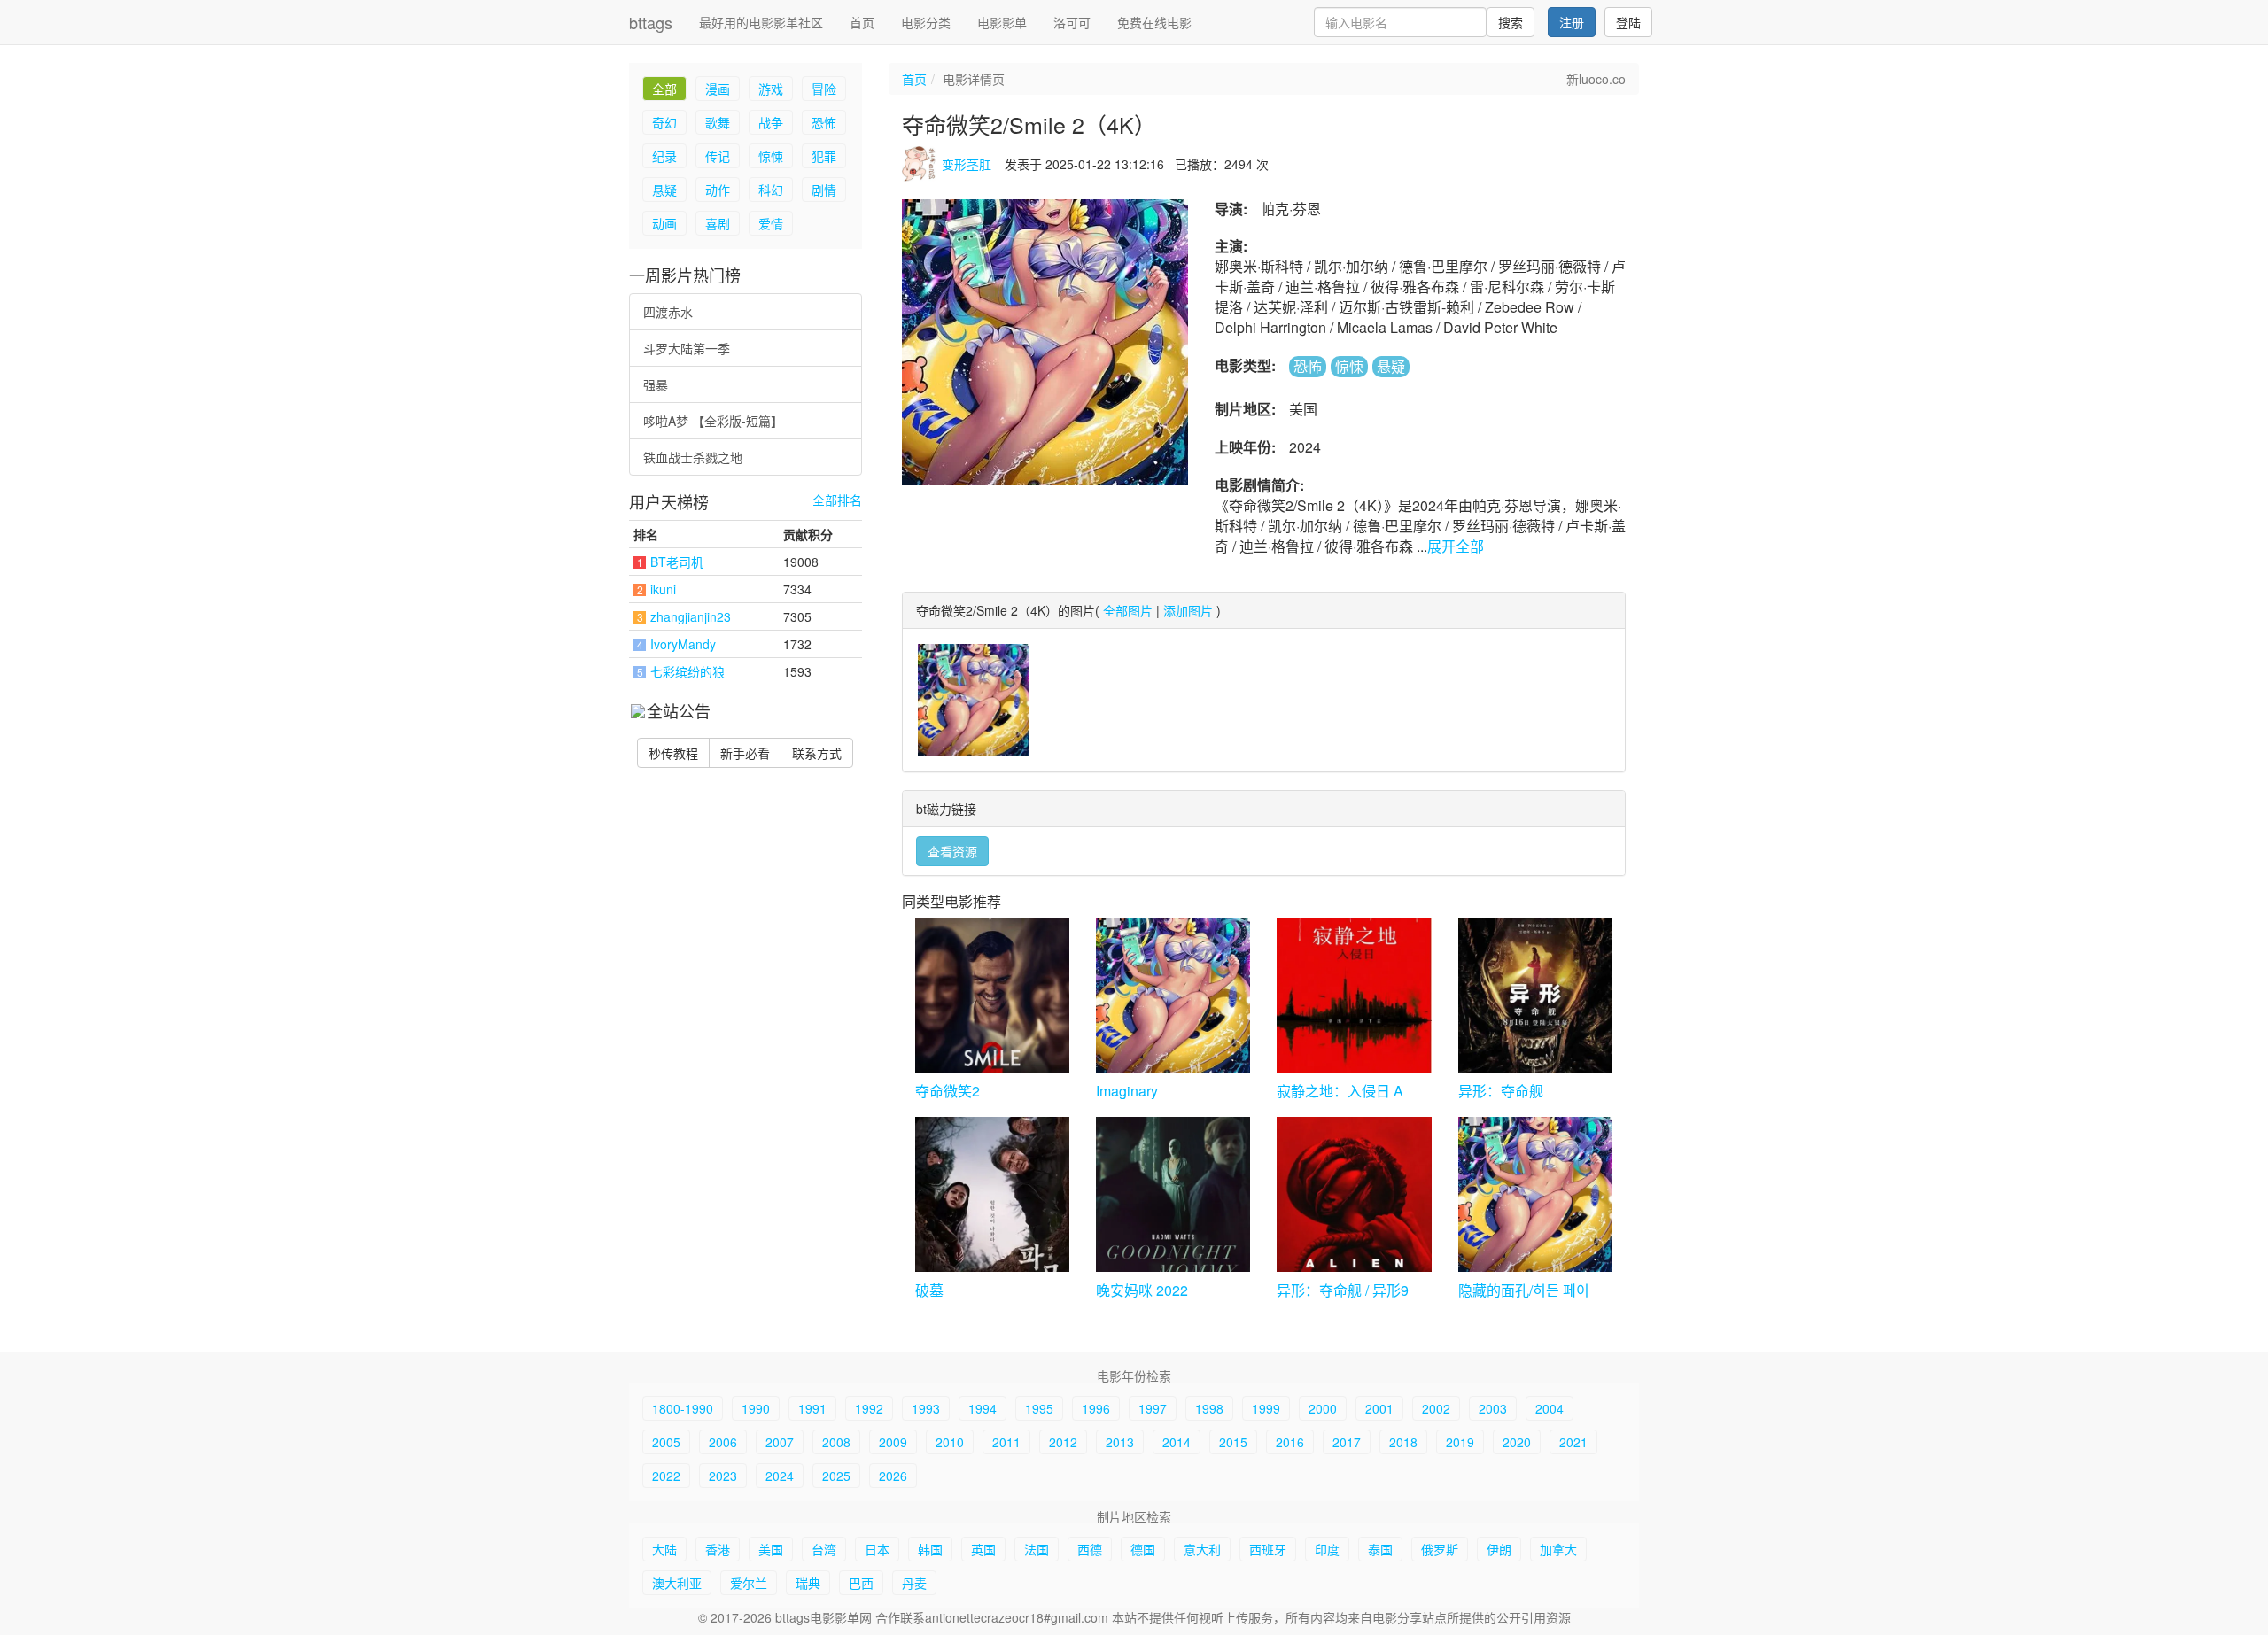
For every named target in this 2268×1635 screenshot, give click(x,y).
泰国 (1380, 1549)
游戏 (771, 89)
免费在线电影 (1154, 22)
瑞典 (808, 1583)
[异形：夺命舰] (1535, 996)
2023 (723, 1476)
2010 (950, 1442)
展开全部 (1456, 546)
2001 (1379, 1408)
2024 (780, 1476)
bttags (651, 22)
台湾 (824, 1549)
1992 (869, 1408)
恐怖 (824, 122)
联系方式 (817, 753)
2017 (1347, 1442)
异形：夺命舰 (1501, 1091)
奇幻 (664, 122)
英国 (983, 1549)
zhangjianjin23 (691, 616)
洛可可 (1072, 22)
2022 (666, 1476)
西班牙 (1268, 1549)
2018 (1403, 1442)
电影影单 (1002, 22)
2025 (836, 1476)
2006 (723, 1442)
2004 (1550, 1408)
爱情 (771, 223)
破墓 (929, 1290)
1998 (1209, 1408)
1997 (1153, 1408)
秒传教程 (673, 753)
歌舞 (718, 122)
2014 (1177, 1442)
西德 (1090, 1549)
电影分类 (926, 22)
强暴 (656, 384)
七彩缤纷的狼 (687, 671)
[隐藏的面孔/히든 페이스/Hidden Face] (1535, 1194)
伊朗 (1499, 1549)
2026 (893, 1476)
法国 (1037, 1549)
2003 (1493, 1408)
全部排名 (837, 500)
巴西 (861, 1583)
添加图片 (1188, 610)
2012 (1063, 1442)
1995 (1039, 1408)
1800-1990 (683, 1408)
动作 (718, 190)
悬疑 (664, 190)
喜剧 (718, 223)
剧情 (824, 190)
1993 (926, 1408)
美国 (771, 1549)
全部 (664, 89)
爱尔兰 (749, 1583)
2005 (666, 1442)
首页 (862, 22)
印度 (1327, 1549)
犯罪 (824, 156)
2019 (1460, 1442)
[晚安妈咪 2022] (1173, 1194)
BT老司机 (677, 562)
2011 (1006, 1442)
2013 (1120, 1442)
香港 (718, 1549)
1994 (983, 1408)
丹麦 (914, 1583)
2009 (893, 1442)
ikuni (663, 589)
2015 (1233, 1442)
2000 (1323, 1408)
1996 (1096, 1408)
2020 (1517, 1442)
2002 (1436, 1408)
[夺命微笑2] (992, 996)
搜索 (1511, 22)
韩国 (930, 1549)
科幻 (771, 190)
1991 (812, 1408)
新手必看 (745, 753)
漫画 (718, 89)
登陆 (1628, 22)
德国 (1143, 1549)
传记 (718, 156)
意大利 (1202, 1549)
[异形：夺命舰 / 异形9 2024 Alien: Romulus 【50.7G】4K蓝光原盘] (1354, 1194)
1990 (756, 1408)
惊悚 (771, 156)
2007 (780, 1442)
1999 (1266, 1408)
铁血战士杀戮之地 (693, 457)
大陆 (664, 1549)
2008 (836, 1442)
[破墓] (992, 1194)
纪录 (664, 156)
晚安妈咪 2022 (1142, 1290)
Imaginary (1127, 1091)
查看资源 (952, 851)
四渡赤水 (668, 312)
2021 (1573, 1442)
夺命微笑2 (948, 1091)
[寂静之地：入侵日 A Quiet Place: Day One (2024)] (1354, 996)
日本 (877, 1549)
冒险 (824, 89)
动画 (664, 223)
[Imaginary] (1173, 996)
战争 (771, 122)
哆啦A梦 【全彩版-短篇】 (713, 421)
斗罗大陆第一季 (687, 348)
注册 (1572, 22)
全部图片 (1128, 610)
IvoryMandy (683, 644)
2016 (1290, 1442)
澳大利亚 (677, 1583)
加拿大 (1558, 1549)
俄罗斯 (1440, 1549)
